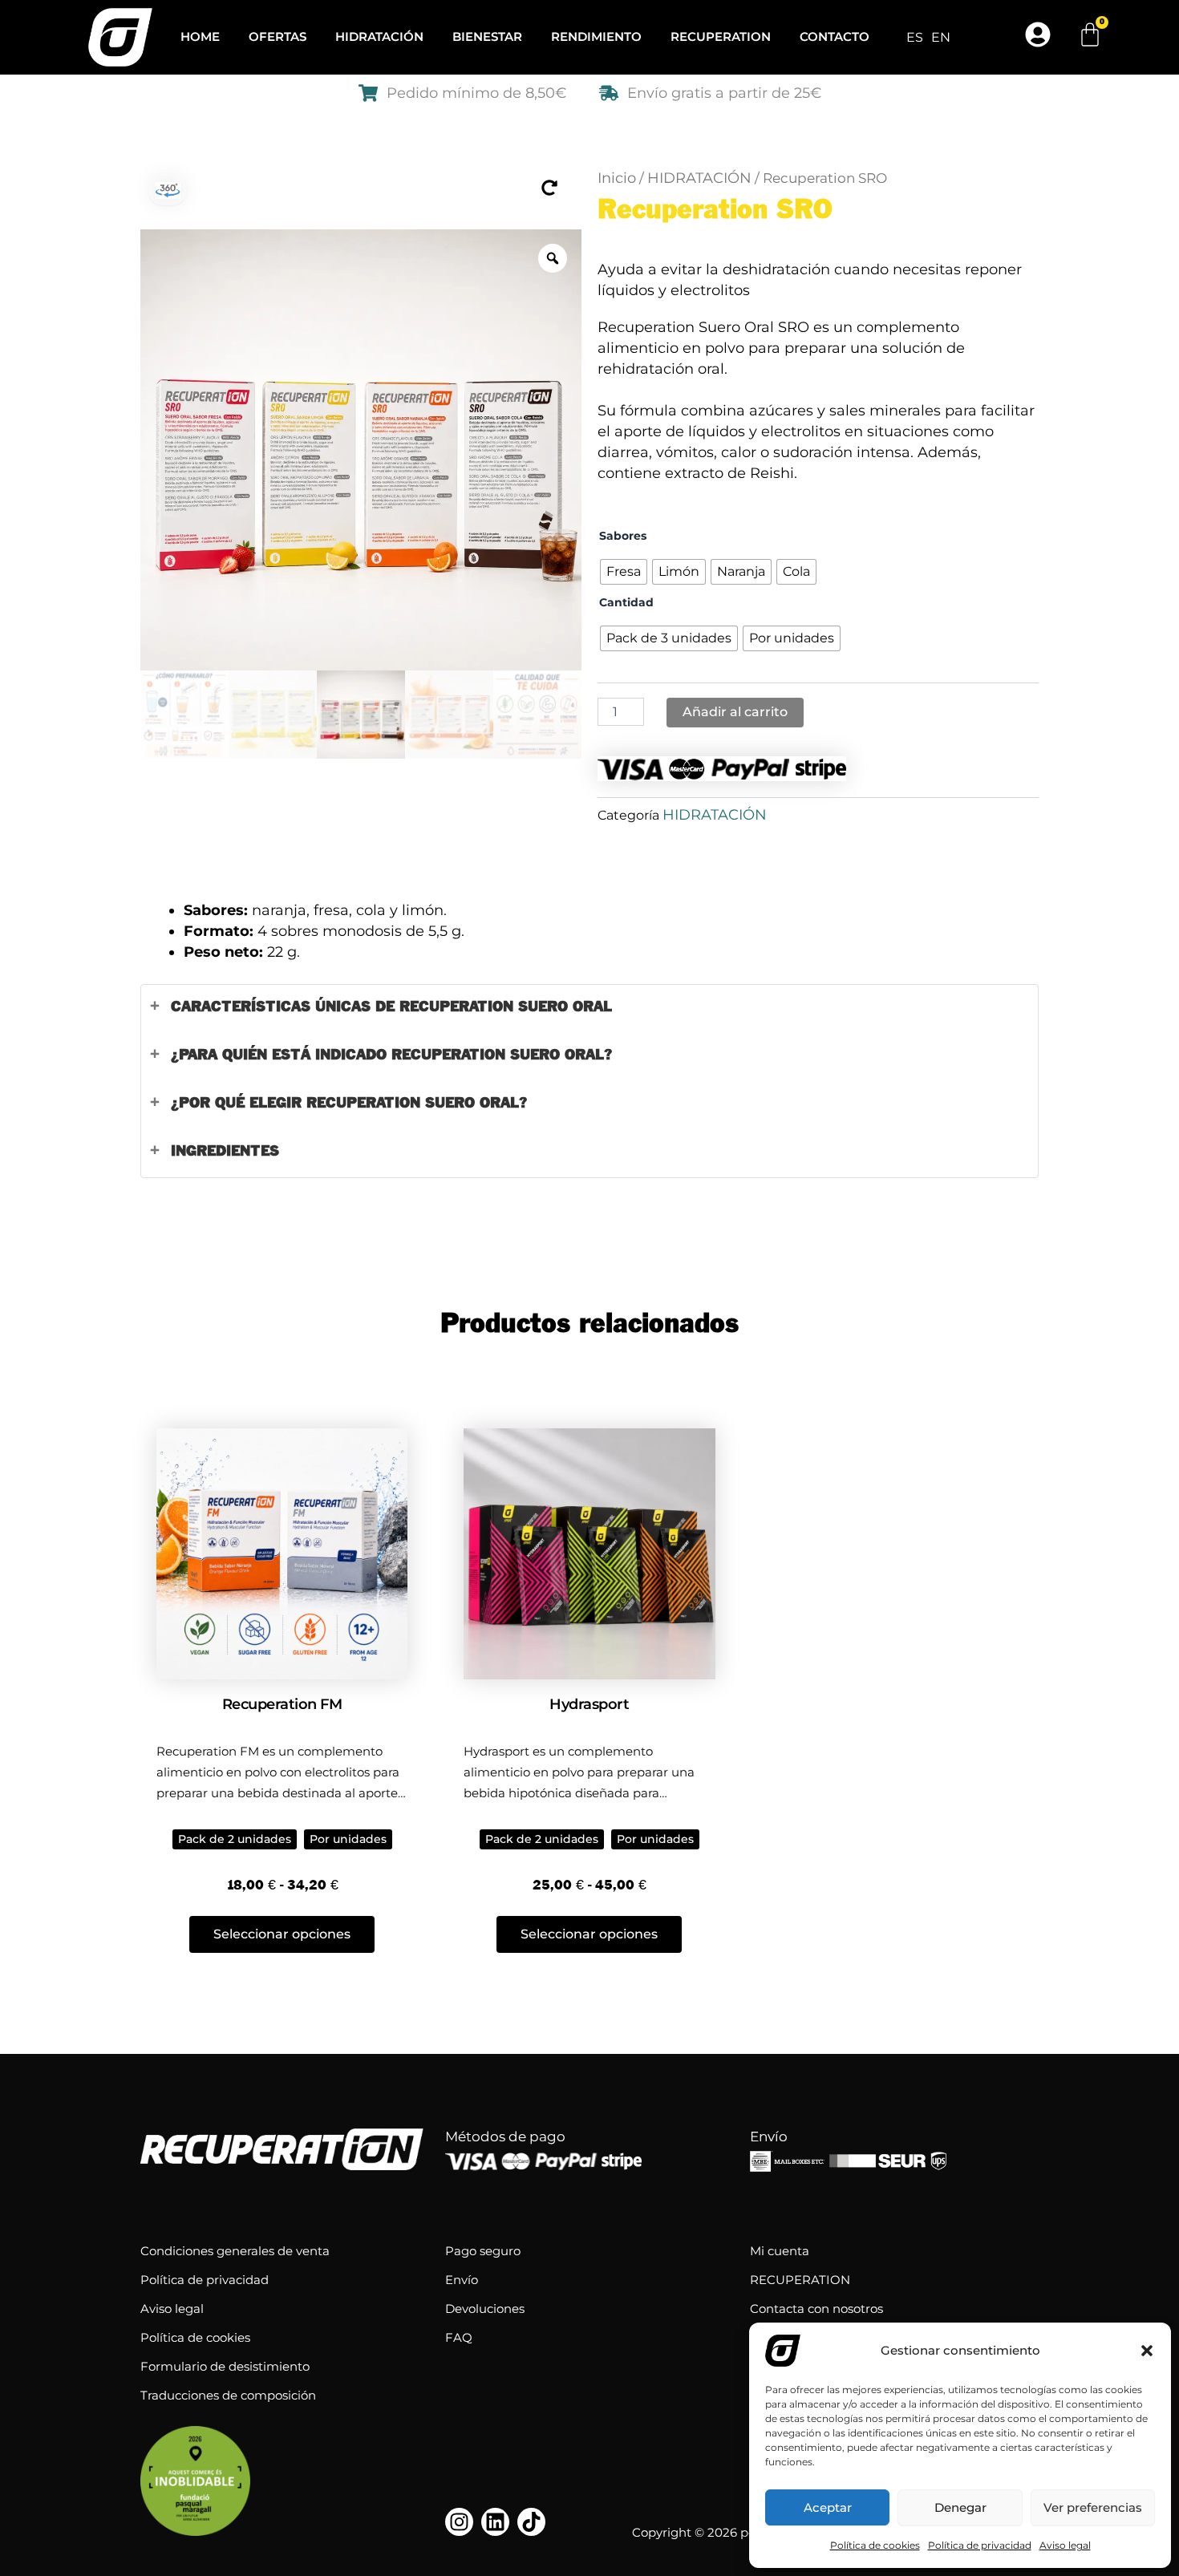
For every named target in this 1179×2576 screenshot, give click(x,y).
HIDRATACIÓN (379, 36)
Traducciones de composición (228, 2395)
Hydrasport (589, 1704)
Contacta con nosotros (816, 2309)
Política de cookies (875, 2545)
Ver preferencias (1093, 2507)
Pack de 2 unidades (235, 1839)
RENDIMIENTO (596, 36)
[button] (1147, 2351)
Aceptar (828, 2507)
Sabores (623, 536)
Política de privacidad (980, 2545)
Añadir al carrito (735, 712)
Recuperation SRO (715, 211)
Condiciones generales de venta (235, 2251)
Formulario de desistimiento (225, 2366)
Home (200, 36)
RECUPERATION (721, 36)
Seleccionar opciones (282, 1934)
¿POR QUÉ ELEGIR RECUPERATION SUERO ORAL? (349, 1103)
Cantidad (626, 602)
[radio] (624, 572)
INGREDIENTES (225, 1151)
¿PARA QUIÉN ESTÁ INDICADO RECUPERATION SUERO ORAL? (391, 1055)
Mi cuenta (780, 2251)
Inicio (617, 178)
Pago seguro (483, 2251)
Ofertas (278, 36)
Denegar (960, 2507)
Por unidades (348, 1839)
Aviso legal (1065, 2545)
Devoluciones (485, 2309)
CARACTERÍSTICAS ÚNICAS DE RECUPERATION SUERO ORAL (391, 1007)
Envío (462, 2280)
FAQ (459, 2337)
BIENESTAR (487, 36)
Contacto (835, 36)
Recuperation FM (282, 1704)
